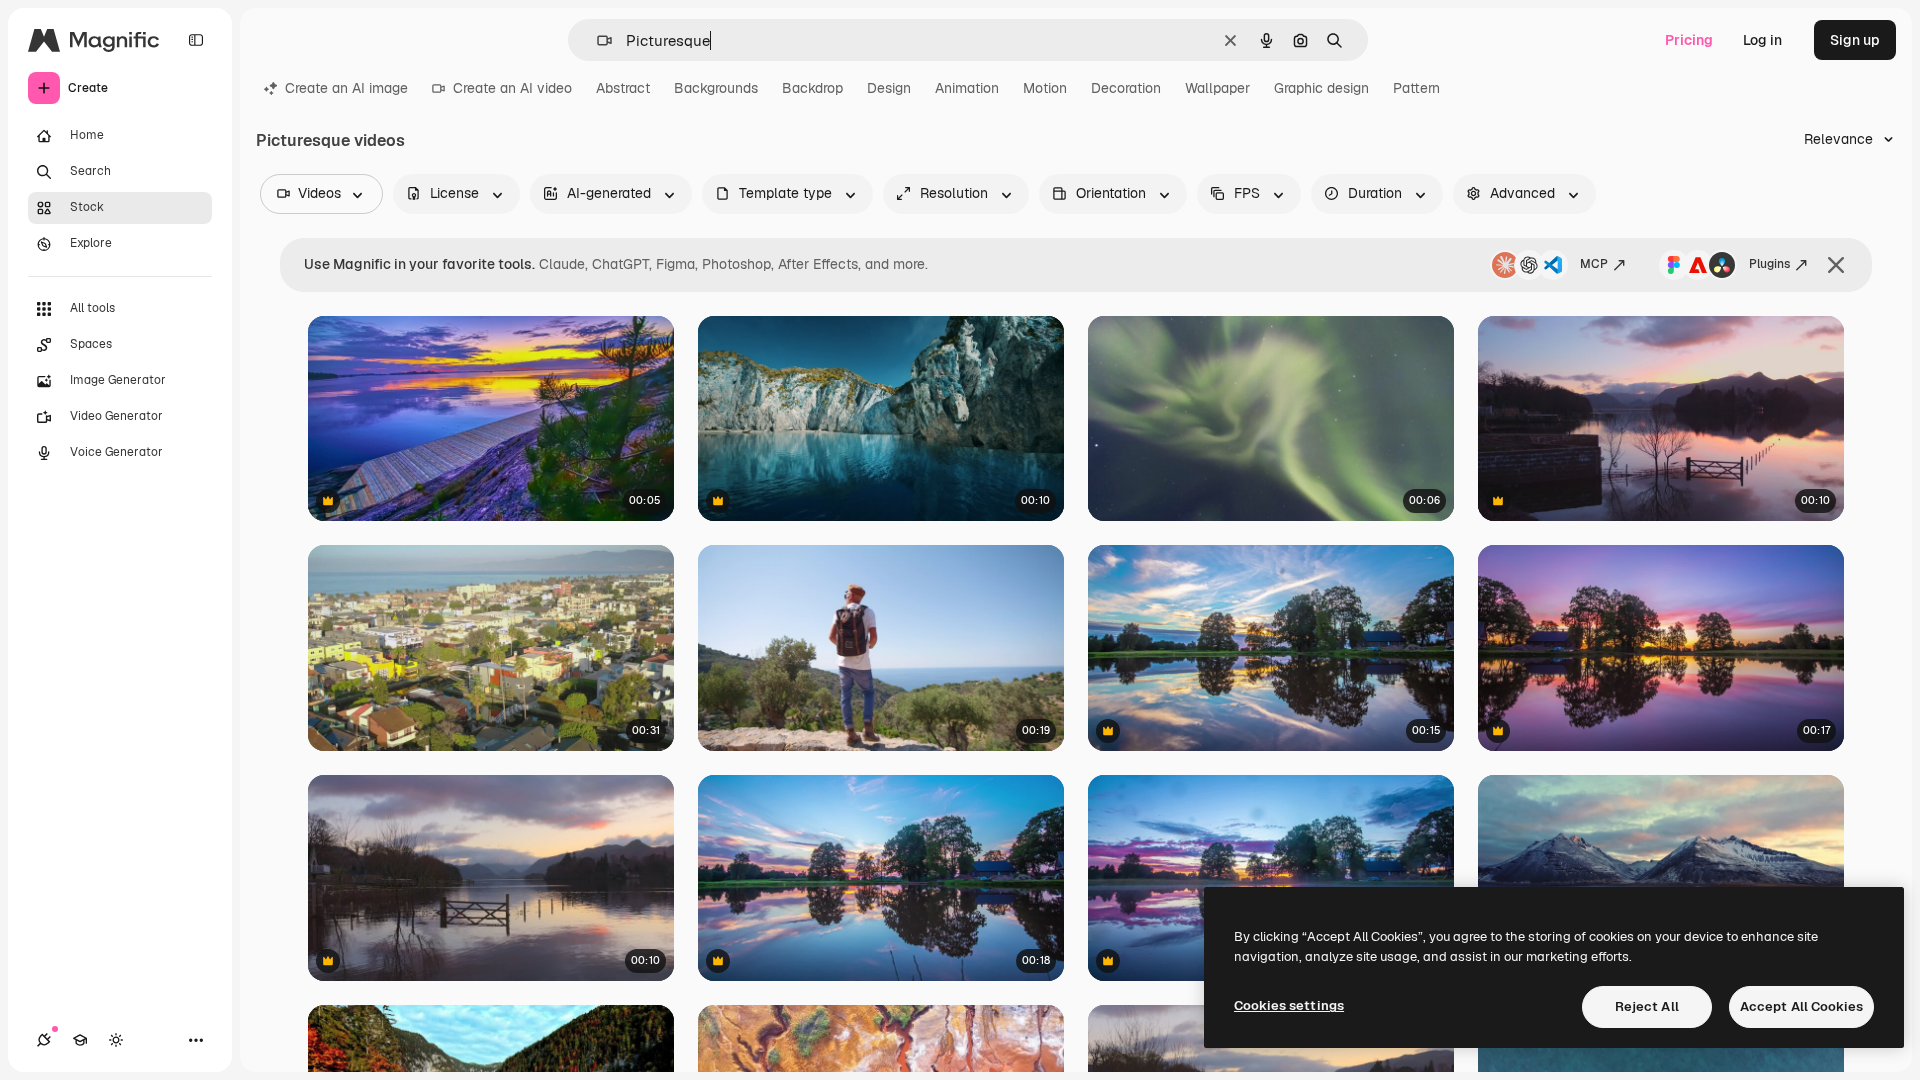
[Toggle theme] (116, 1040)
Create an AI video (512, 88)
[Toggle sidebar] (196, 40)
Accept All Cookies (1801, 1006)
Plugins (1769, 264)
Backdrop (812, 88)
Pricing (1689, 40)
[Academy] (80, 1040)
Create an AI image (346, 88)
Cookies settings (1289, 1005)
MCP (1594, 264)
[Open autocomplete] (596, 40)
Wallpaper (1217, 88)
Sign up (1855, 40)
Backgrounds (716, 88)
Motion (1045, 88)
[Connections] (44, 1040)
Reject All (1647, 1006)
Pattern (1416, 88)
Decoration (1126, 88)
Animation (967, 88)
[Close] (1836, 265)
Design (889, 88)
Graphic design (1321, 88)
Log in (1762, 40)
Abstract (623, 88)
